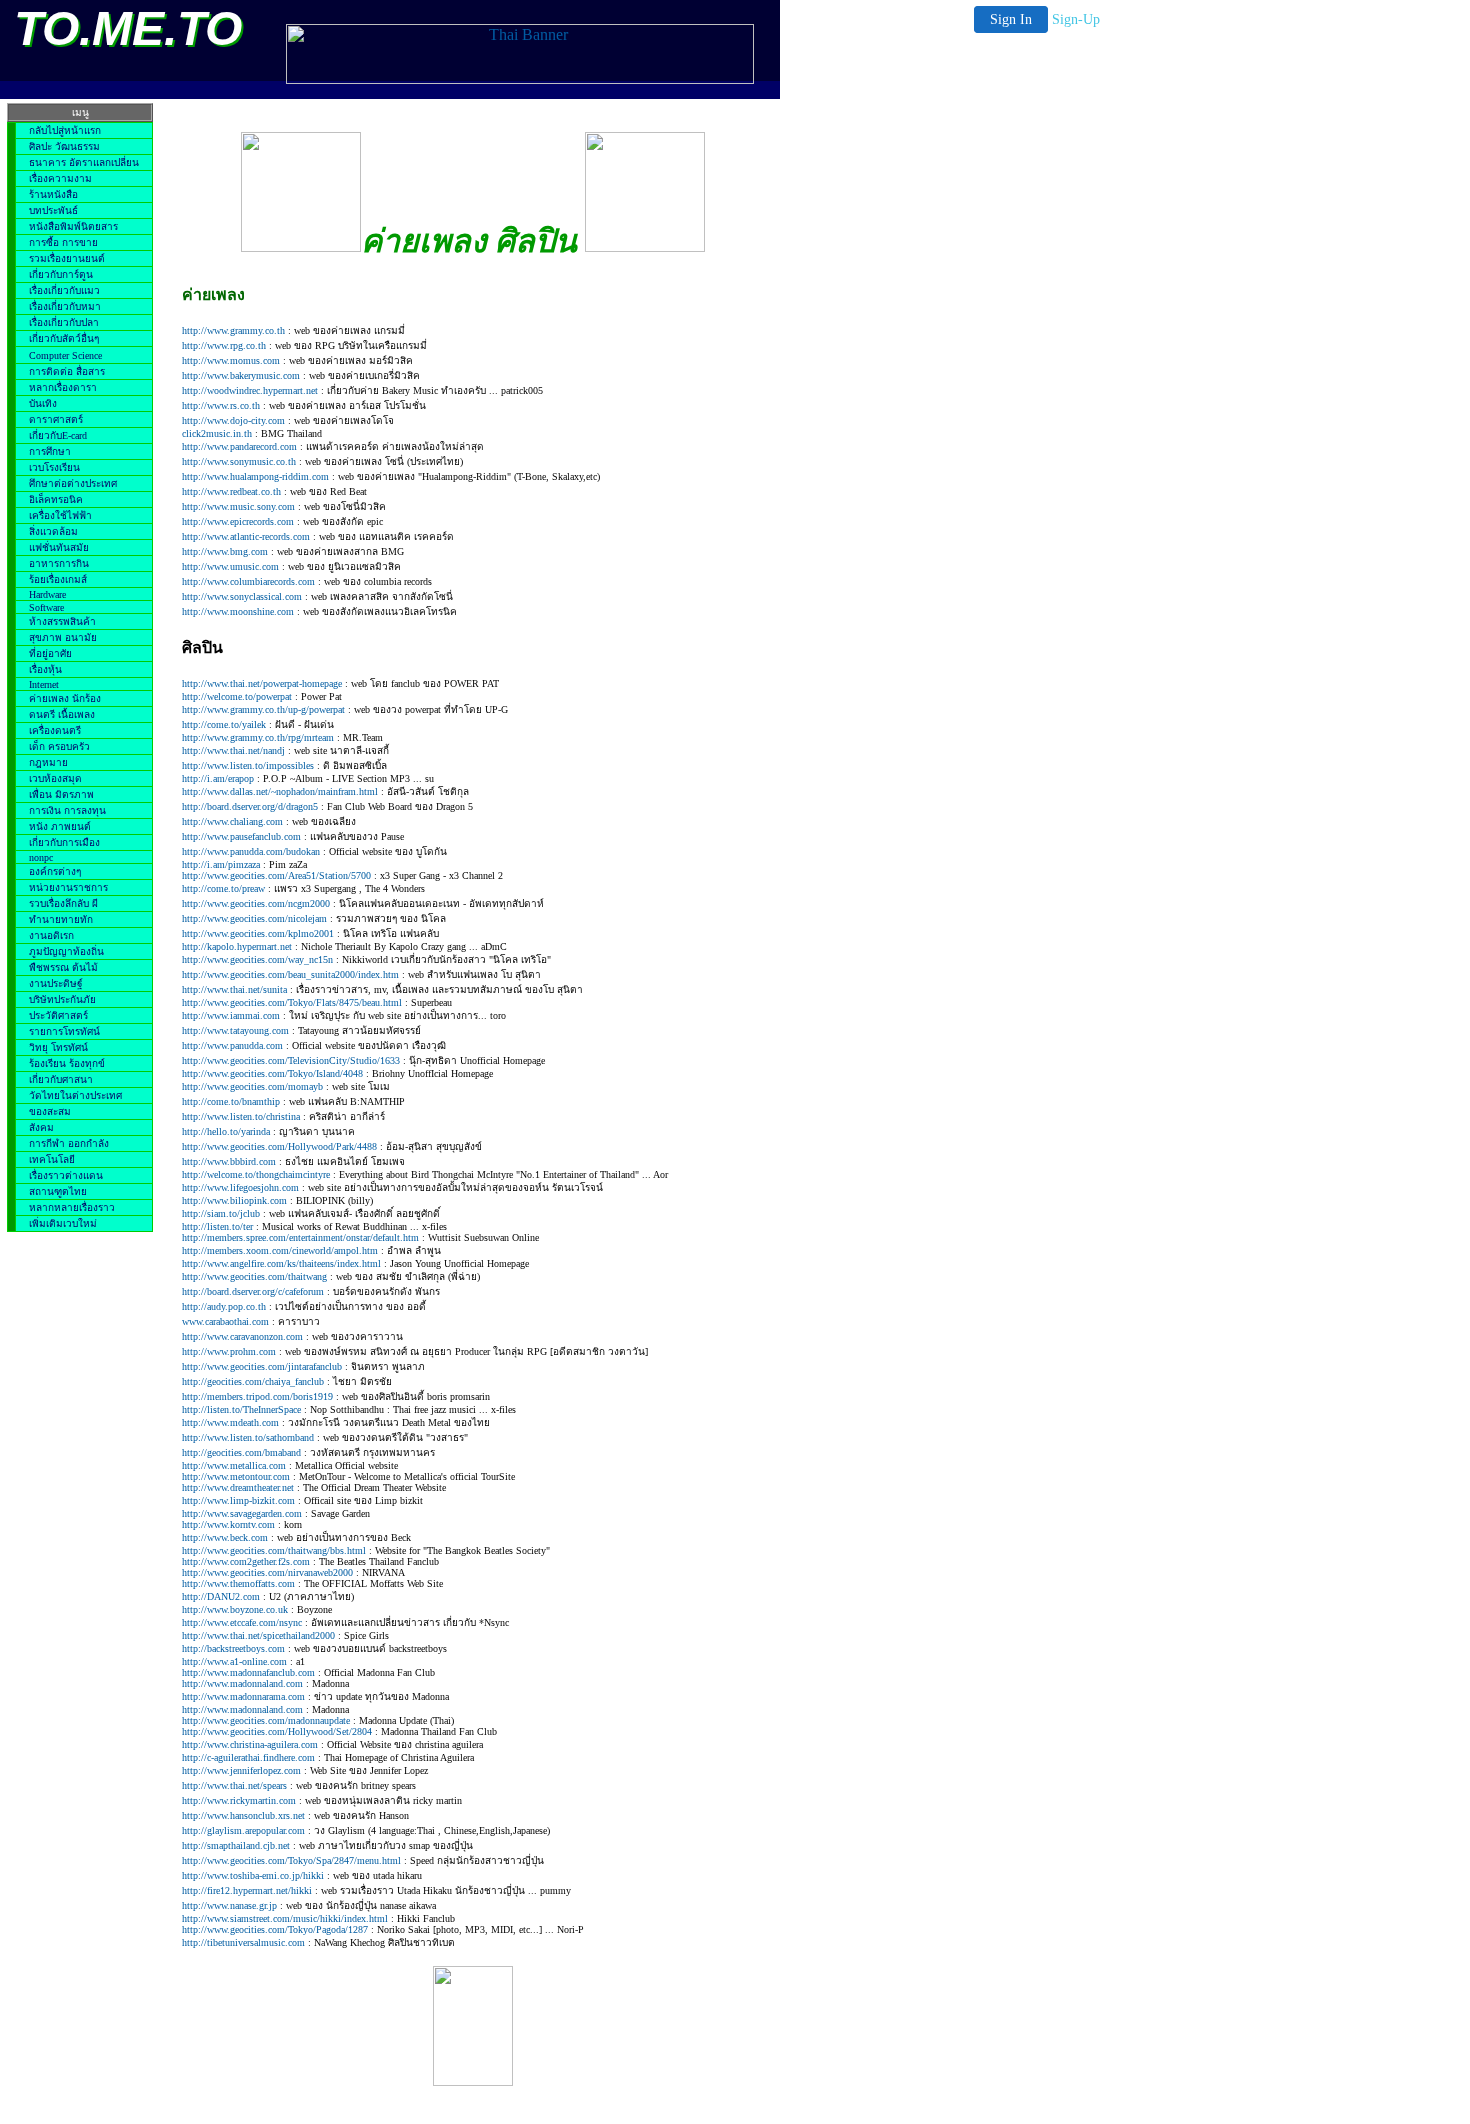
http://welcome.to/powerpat (237, 696)
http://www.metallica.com (234, 1465)
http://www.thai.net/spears (234, 1785)
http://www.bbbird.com (229, 1161)
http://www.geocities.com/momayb (252, 1086)
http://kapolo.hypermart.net (237, 946)
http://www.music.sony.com (240, 506)
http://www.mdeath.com (230, 1422)
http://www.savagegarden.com (242, 1513)
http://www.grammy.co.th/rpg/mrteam (258, 737)
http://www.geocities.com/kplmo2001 (258, 933)
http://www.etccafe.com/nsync (243, 1622)
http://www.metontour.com (236, 1476)
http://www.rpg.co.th (224, 345)
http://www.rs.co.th (221, 405)
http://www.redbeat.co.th (231, 491)
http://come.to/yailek (224, 724)
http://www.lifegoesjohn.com (240, 1187)
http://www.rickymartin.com (239, 1800)
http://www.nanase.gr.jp (229, 1905)
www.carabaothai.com (225, 1321)
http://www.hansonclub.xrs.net (243, 1815)
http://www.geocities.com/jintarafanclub (262, 1366)
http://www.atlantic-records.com (246, 536)
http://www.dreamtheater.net (238, 1487)
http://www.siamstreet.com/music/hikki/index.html (285, 1918)
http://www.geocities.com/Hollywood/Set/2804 (277, 1731)
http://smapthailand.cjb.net (236, 1845)
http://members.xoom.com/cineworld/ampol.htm (280, 1250)
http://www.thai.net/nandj (233, 750)
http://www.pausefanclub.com (241, 836)
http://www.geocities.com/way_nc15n (257, 959)
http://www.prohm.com (229, 1351)
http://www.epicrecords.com (238, 521)
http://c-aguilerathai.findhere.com (248, 1757)
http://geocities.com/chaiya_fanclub (253, 1381)
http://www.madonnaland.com (242, 1683)
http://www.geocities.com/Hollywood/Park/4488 (279, 1146)
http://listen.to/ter (217, 1226)
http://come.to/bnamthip (231, 1101)
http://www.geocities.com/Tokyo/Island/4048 (272, 1073)
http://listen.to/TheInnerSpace (241, 1409)
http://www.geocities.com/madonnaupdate (266, 1720)
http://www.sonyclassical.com (242, 596)
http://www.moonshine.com (238, 611)
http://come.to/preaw (223, 888)
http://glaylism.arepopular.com (243, 1830)
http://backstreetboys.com (233, 1648)
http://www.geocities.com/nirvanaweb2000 (267, 1572)
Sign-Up (1076, 19)
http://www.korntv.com (228, 1524)
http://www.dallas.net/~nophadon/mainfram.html (281, 791)
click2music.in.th (217, 433)
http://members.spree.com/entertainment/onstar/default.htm (300, 1237)
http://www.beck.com (225, 1537)
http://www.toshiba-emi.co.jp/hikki (253, 1875)
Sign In (1011, 19)
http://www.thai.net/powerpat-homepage (262, 683)
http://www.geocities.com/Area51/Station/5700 (276, 875)
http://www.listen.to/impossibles (248, 765)
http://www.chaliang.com (232, 821)
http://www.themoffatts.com (238, 1583)
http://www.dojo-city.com (233, 420)
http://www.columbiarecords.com (248, 581)
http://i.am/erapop (218, 778)
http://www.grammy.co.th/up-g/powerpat (263, 709)
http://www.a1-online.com (234, 1661)
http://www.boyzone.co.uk (235, 1609)
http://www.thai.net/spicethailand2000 (258, 1635)
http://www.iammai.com (231, 1015)
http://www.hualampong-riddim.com (255, 476)
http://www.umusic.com (230, 566)
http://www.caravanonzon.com (242, 1336)
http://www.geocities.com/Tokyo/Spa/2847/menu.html (291, 1860)
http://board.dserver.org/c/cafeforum (253, 1291)
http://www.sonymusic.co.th (239, 461)
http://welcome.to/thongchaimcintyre (256, 1174)
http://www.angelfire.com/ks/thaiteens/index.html (281, 1263)
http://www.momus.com (231, 360)
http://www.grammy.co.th (233, 330)
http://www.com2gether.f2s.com (246, 1561)
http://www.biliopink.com (234, 1200)
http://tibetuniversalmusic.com (243, 1942)
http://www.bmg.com (226, 551)
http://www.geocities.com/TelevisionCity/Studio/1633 (291, 1060)
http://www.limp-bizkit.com (238, 1500)
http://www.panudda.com (232, 1045)
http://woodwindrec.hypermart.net (250, 390)
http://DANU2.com (221, 1596)
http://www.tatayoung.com (235, 1030)
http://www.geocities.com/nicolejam (254, 918)
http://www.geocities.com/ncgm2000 (256, 903)
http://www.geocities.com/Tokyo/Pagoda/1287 (275, 1929)
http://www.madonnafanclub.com (248, 1672)
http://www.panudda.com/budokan (251, 851)
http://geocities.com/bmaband (241, 1452)
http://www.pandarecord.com (239, 446)
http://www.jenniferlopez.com (241, 1770)
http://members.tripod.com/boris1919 (257, 1396)
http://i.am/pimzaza (221, 864)
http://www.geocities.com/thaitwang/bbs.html (274, 1550)
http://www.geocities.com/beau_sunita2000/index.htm (290, 974)
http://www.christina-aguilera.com (250, 1744)
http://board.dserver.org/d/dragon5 (250, 806)
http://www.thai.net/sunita (234, 989)
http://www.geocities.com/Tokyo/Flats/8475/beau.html (292, 1002)
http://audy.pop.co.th (224, 1306)
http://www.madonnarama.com (243, 1696)
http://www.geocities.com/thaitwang (254, 1276)
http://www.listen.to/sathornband (248, 1437)
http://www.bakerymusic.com (241, 375)
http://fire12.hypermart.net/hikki (247, 1890)
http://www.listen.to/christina (241, 1116)
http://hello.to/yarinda (226, 1131)
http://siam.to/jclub (221, 1213)
